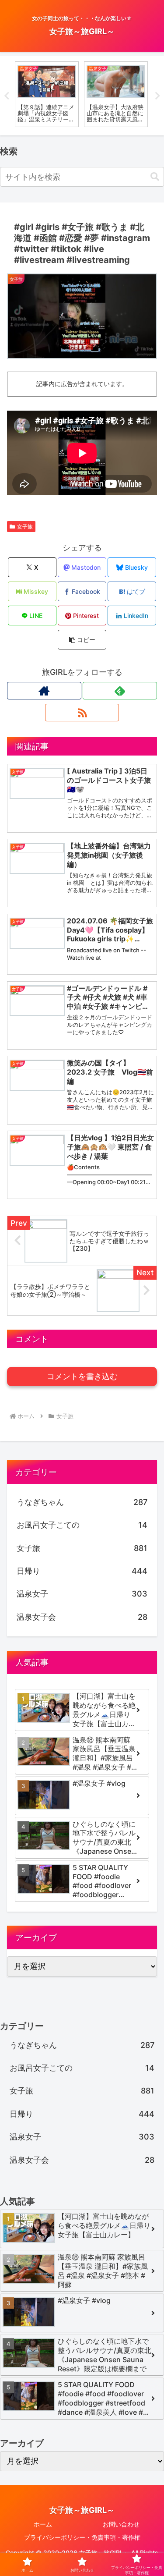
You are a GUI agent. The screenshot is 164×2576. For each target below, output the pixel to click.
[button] (155, 177)
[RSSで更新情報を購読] (82, 713)
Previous (7, 96)
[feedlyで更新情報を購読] (120, 691)
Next (157, 96)
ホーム (43, 2524)
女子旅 (25, 527)
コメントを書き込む (82, 1377)
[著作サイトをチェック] (44, 691)
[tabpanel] (47, 94)
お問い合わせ (121, 2524)
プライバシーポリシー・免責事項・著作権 (82, 2537)
